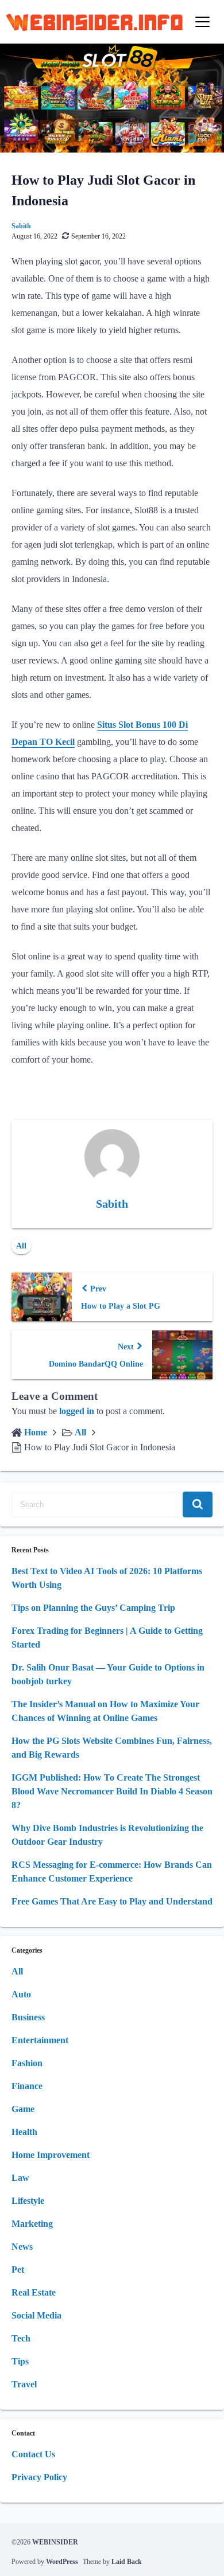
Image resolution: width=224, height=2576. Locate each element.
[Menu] (202, 22)
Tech (21, 2338)
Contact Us (33, 2454)
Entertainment (40, 2040)
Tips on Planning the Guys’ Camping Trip (93, 1608)
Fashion (27, 2063)
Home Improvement (51, 2155)
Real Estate (34, 2292)
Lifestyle (28, 2201)
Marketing (32, 2224)
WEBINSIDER (55, 2542)
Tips (20, 2361)
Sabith (21, 226)
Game (23, 2109)
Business (28, 2017)
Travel (24, 2384)
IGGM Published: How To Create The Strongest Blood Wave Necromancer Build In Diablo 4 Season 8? (112, 1791)
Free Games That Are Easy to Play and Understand (112, 1901)
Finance (27, 2086)
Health (24, 2132)
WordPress (62, 2562)
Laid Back (127, 2562)
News (22, 2247)
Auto (21, 1994)
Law (20, 2178)
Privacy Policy (39, 2477)
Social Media (36, 2315)
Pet (18, 2269)
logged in (77, 1411)
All (21, 1246)
